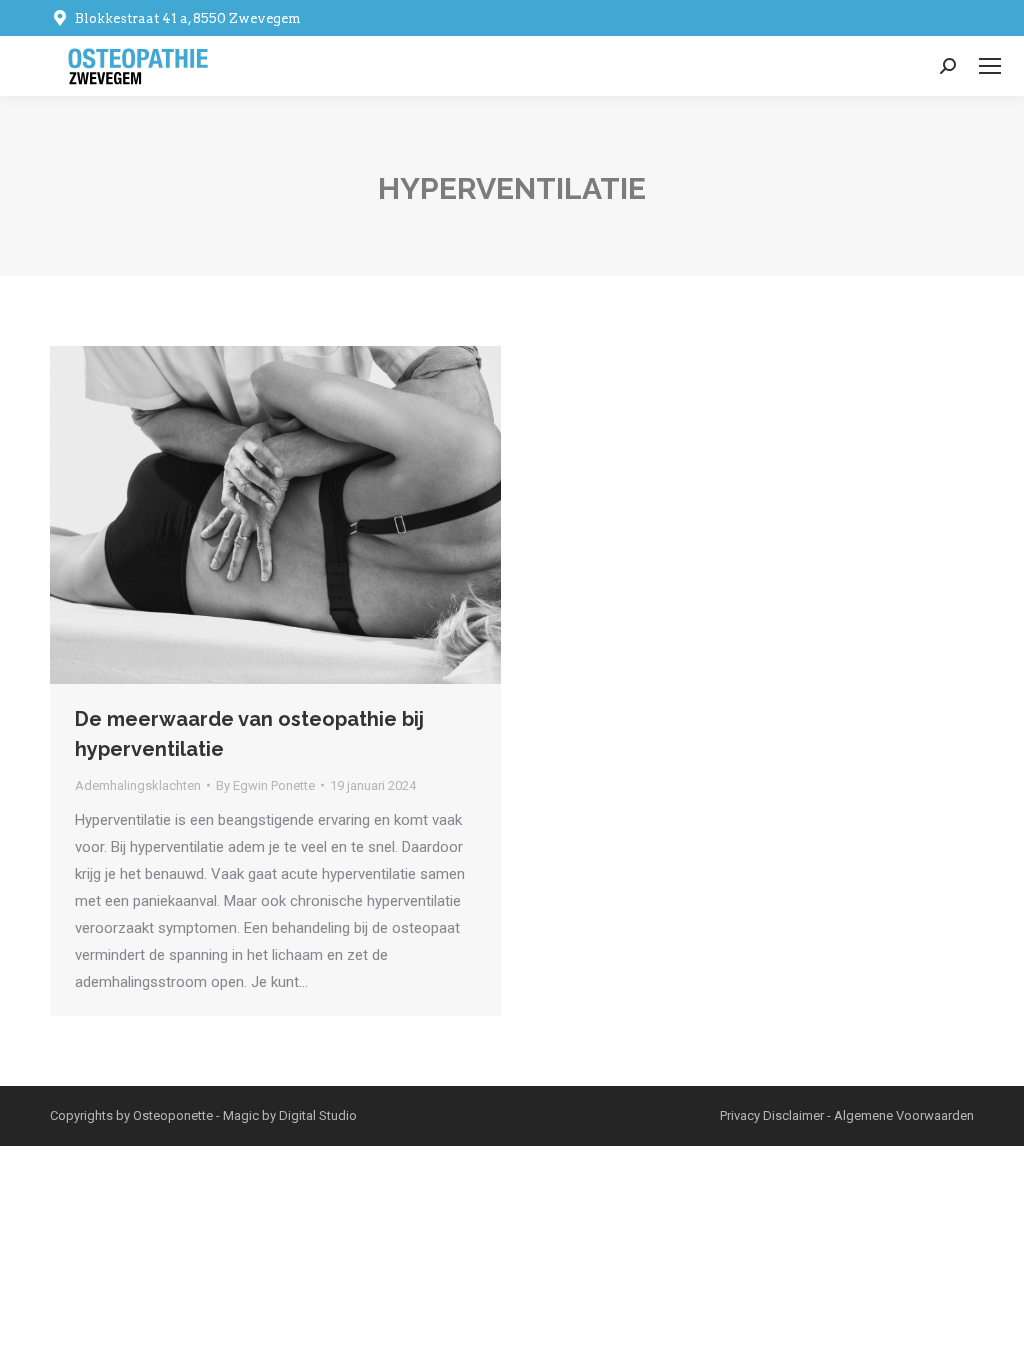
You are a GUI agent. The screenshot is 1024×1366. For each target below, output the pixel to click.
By (265, 785)
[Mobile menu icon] (990, 66)
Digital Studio (318, 1115)
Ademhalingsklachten (138, 785)
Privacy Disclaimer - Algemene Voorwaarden (847, 1115)
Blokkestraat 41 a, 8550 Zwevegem (188, 18)
